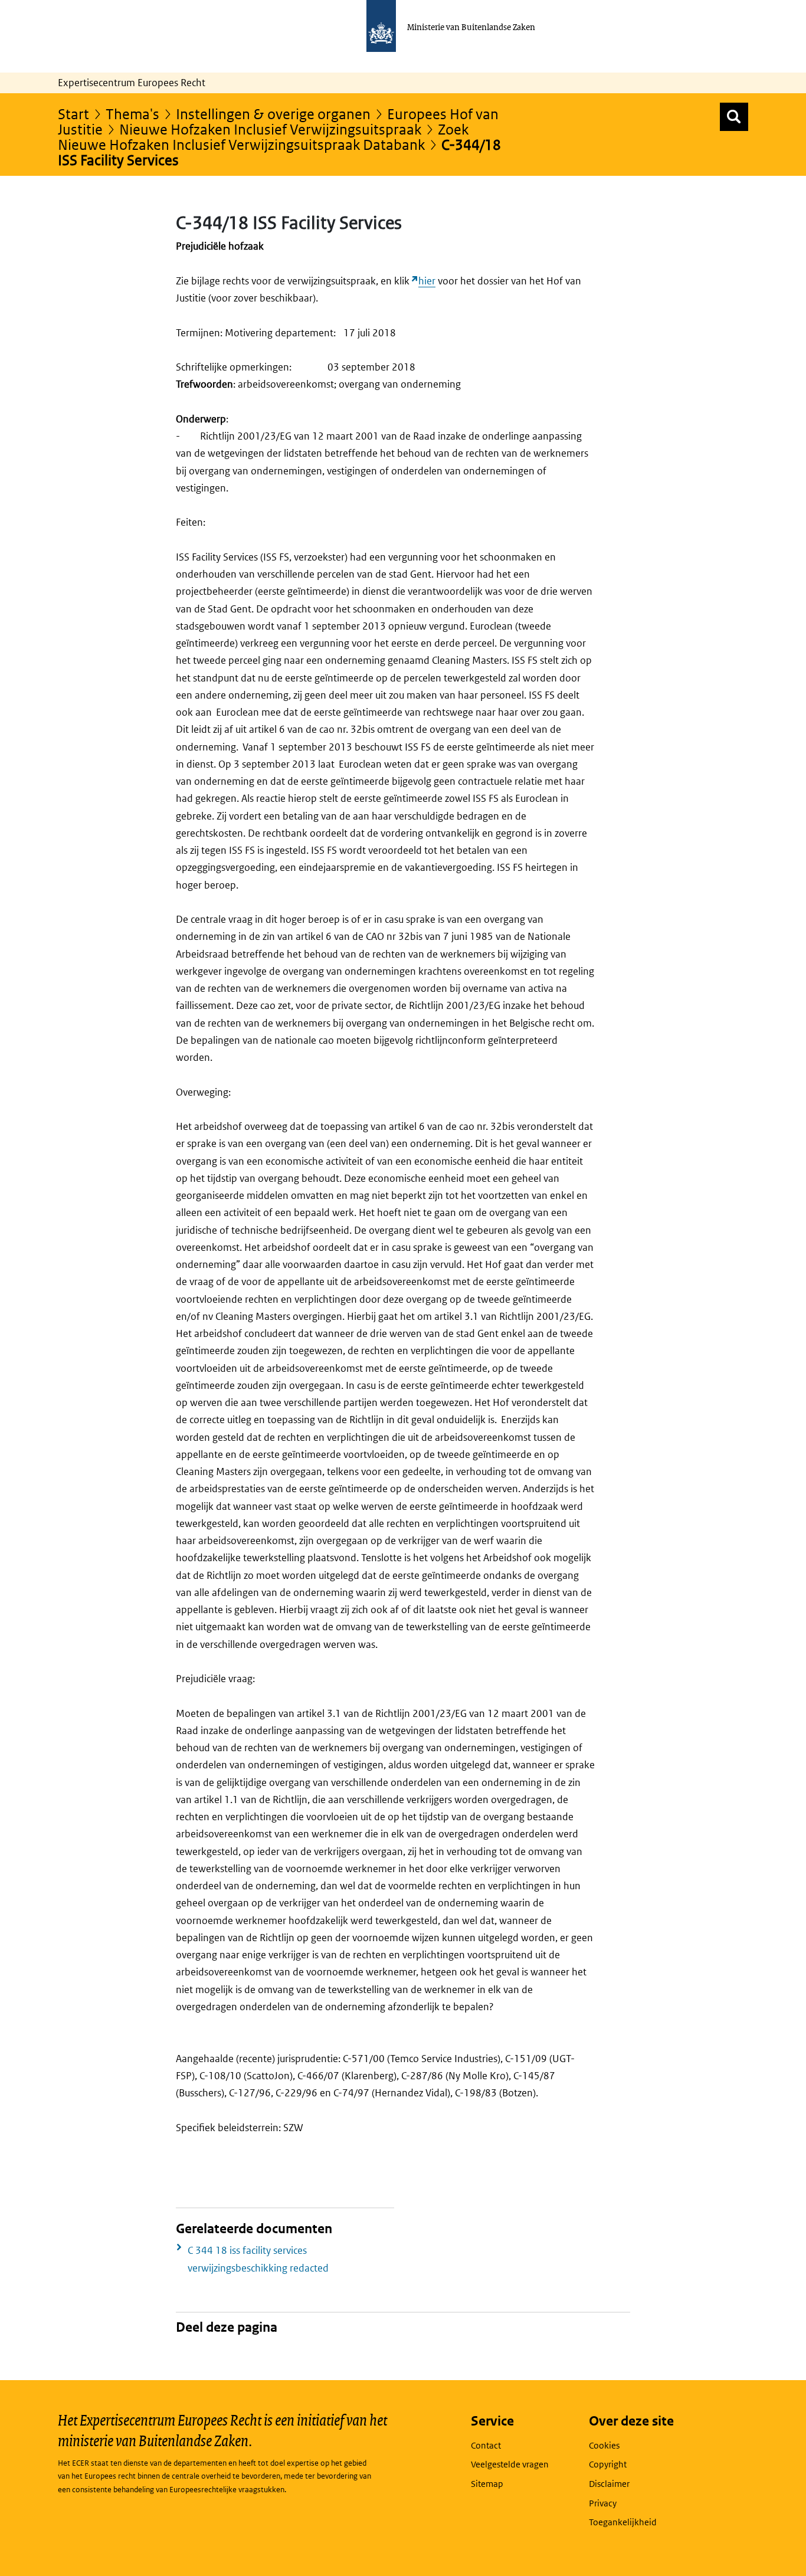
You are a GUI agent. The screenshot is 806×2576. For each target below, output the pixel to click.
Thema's (132, 114)
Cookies (604, 2445)
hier (427, 281)
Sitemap (487, 2484)
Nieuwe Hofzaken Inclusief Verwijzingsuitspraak (270, 129)
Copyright (608, 2464)
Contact (486, 2445)
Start (73, 114)
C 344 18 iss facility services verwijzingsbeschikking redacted (258, 2259)
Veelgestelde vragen (510, 2464)
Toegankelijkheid (623, 2522)
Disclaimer (609, 2484)
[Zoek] (734, 117)
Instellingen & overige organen (273, 114)
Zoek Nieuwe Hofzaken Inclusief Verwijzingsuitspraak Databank (263, 137)
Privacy (603, 2503)
